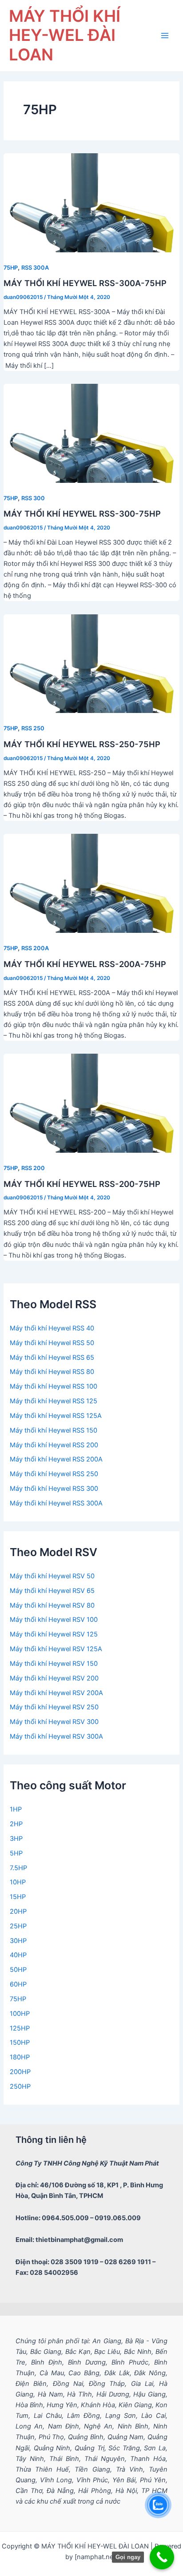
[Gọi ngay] (162, 2557)
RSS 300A (35, 268)
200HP (20, 2072)
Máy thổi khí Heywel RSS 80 (52, 1372)
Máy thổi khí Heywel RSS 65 (52, 1358)
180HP (20, 2057)
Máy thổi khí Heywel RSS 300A (56, 1503)
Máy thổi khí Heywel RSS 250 (54, 1474)
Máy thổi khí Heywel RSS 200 (54, 1445)
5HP (16, 1853)
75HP (11, 268)
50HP (18, 1970)
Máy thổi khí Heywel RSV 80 (52, 1605)
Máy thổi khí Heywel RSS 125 (54, 1401)
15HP (18, 1897)
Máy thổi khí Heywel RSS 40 (52, 1328)
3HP (16, 1839)
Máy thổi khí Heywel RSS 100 (54, 1386)
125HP (20, 2028)
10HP (18, 1882)
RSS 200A (35, 948)
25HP (18, 1926)
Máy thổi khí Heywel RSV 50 (52, 1576)
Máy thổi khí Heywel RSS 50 (52, 1343)
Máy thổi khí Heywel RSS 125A (56, 1416)
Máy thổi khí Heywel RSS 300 (54, 1489)
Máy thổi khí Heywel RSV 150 (54, 1664)
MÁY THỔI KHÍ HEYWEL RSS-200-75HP (82, 1184)
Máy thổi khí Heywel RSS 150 (54, 1430)
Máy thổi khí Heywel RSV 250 (54, 1707)
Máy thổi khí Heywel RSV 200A (56, 1693)
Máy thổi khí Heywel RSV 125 (54, 1634)
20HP (18, 1911)
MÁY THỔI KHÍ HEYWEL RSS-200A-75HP (85, 964)
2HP (16, 1824)
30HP (18, 1941)
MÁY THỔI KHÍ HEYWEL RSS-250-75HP (82, 744)
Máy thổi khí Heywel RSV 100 (54, 1620)
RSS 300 (33, 498)
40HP (18, 1955)
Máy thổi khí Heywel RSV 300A (56, 1736)
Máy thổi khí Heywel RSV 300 (54, 1722)
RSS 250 (33, 728)
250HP (20, 2086)
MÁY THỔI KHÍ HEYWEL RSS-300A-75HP (85, 283)
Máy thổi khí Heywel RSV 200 (54, 1678)
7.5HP (18, 1868)
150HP (20, 2042)
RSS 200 (33, 1168)
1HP (16, 1809)
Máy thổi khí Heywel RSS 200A (56, 1459)
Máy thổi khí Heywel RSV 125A (56, 1649)
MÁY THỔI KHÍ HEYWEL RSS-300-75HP (82, 514)
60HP (18, 1984)
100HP (20, 2014)
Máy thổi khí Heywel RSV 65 (52, 1591)
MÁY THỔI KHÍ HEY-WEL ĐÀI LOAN (65, 36)
